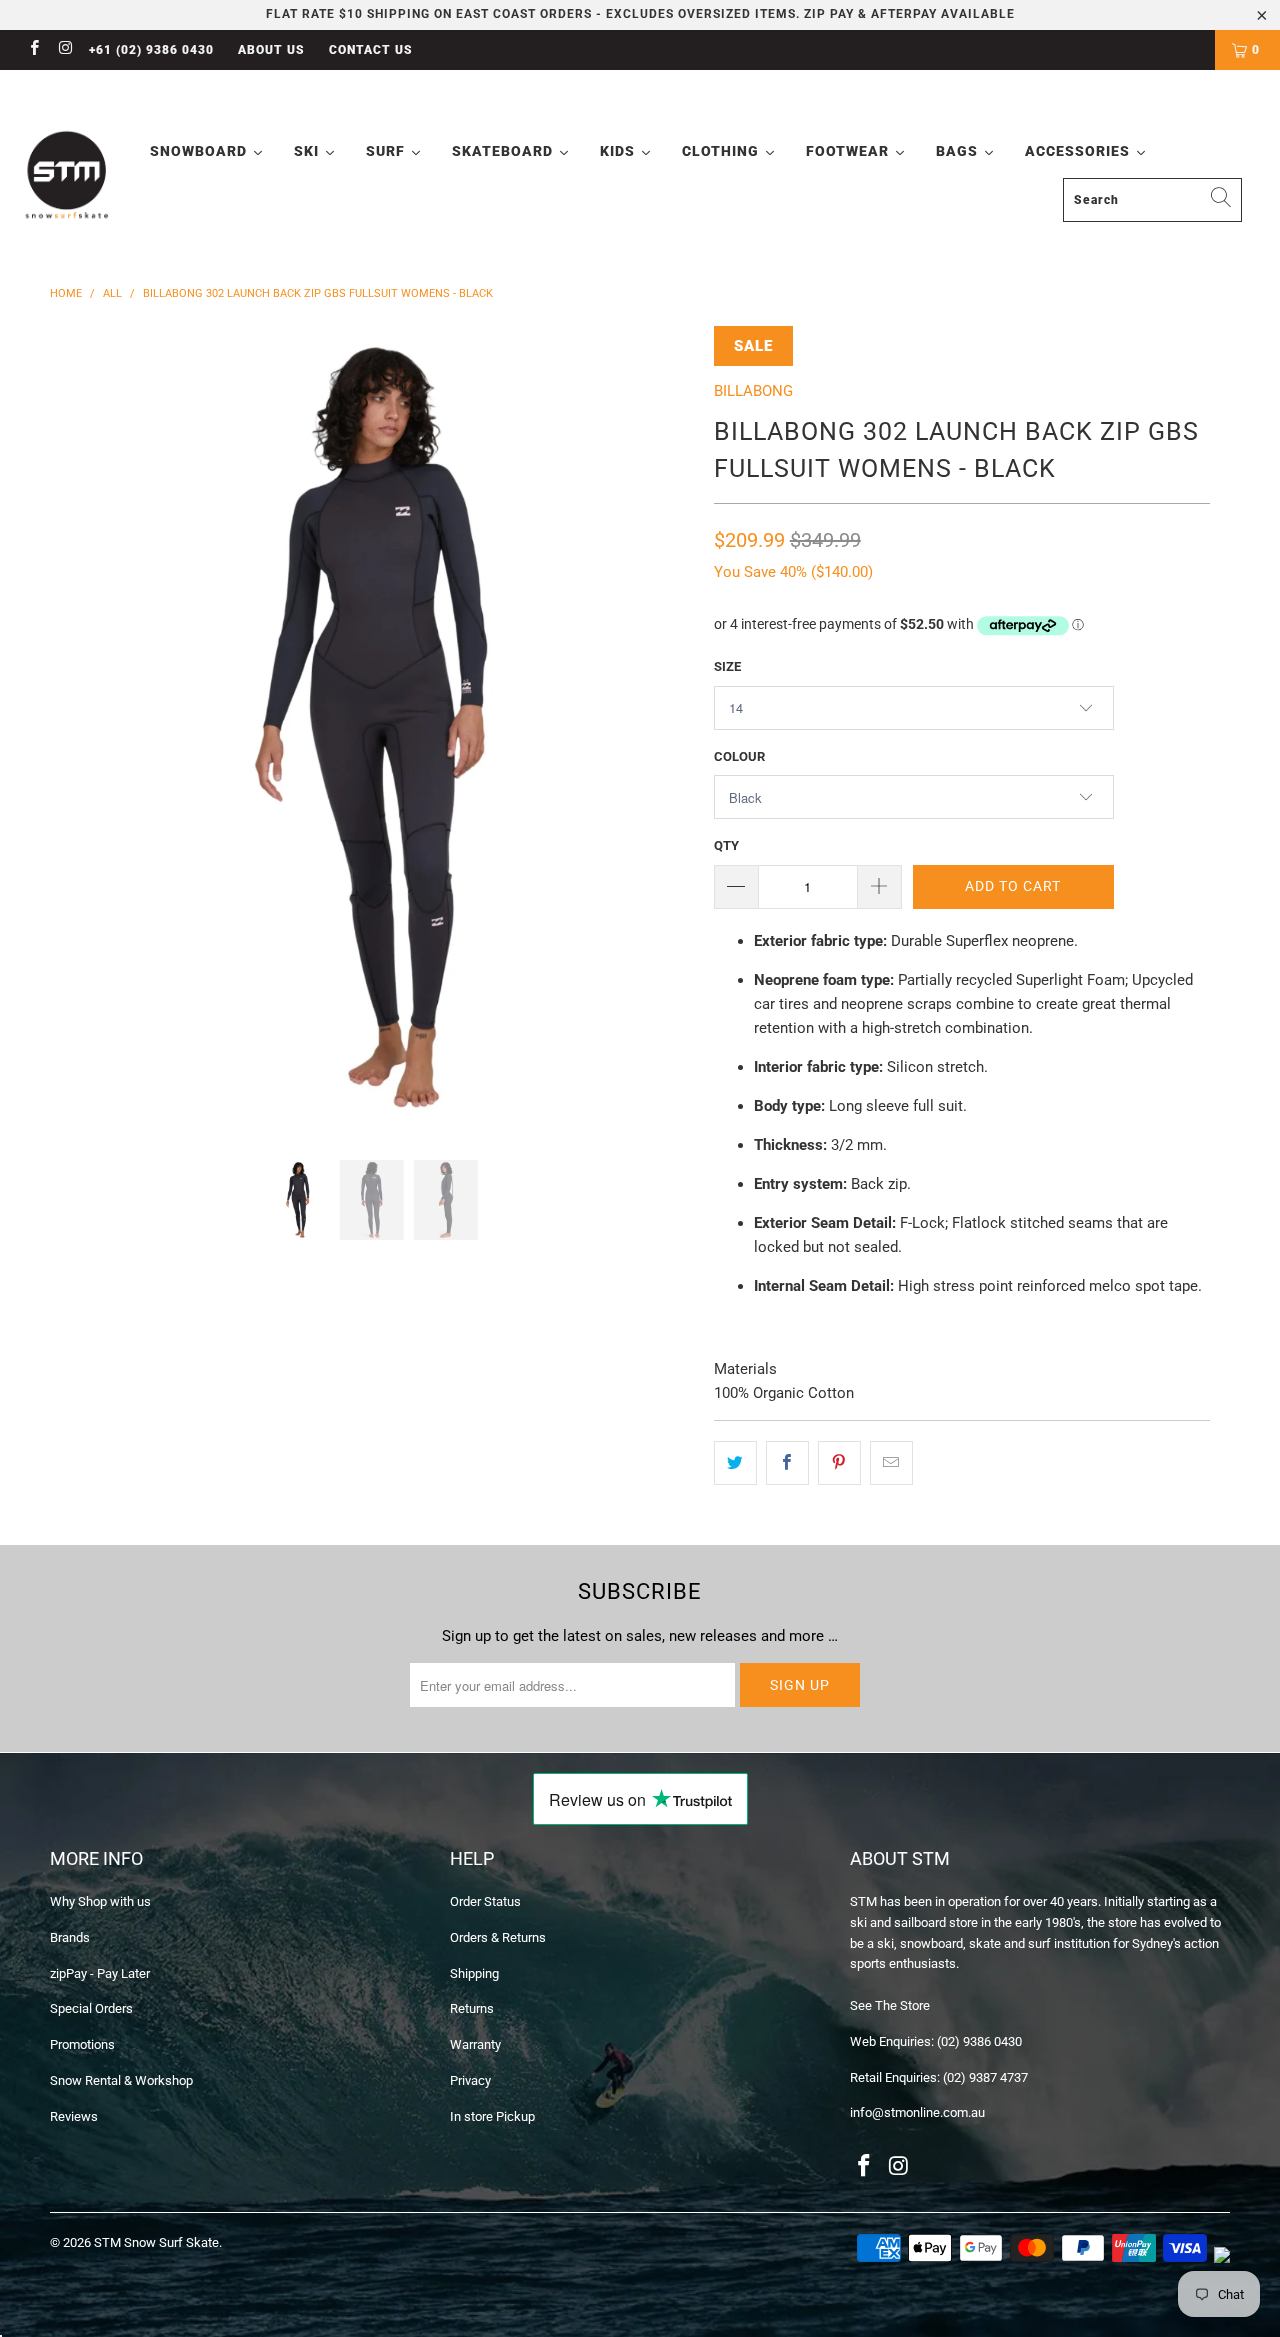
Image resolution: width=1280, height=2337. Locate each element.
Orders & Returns (498, 1937)
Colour (739, 756)
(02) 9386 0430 (979, 2041)
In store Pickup (492, 2116)
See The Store (890, 2005)
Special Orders (91, 2008)
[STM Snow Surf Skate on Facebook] (33, 50)
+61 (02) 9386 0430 (151, 50)
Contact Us (371, 50)
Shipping (474, 1973)
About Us (271, 50)
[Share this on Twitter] (735, 1463)
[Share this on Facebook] (787, 1463)
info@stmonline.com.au (917, 2112)
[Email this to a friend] (891, 1463)
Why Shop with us (100, 1901)
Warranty (475, 2044)
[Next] (659, 728)
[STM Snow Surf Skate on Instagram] (64, 50)
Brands (70, 1937)
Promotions (82, 2044)
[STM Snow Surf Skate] (67, 175)
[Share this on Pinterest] (839, 1463)
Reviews (74, 2116)
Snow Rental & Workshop (121, 2080)
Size (727, 666)
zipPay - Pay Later (100, 1973)
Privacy (470, 2080)
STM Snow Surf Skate (156, 2242)
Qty (726, 845)
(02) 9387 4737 (985, 2077)
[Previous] (84, 728)
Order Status (485, 1901)
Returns (472, 2008)
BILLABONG (753, 391)
